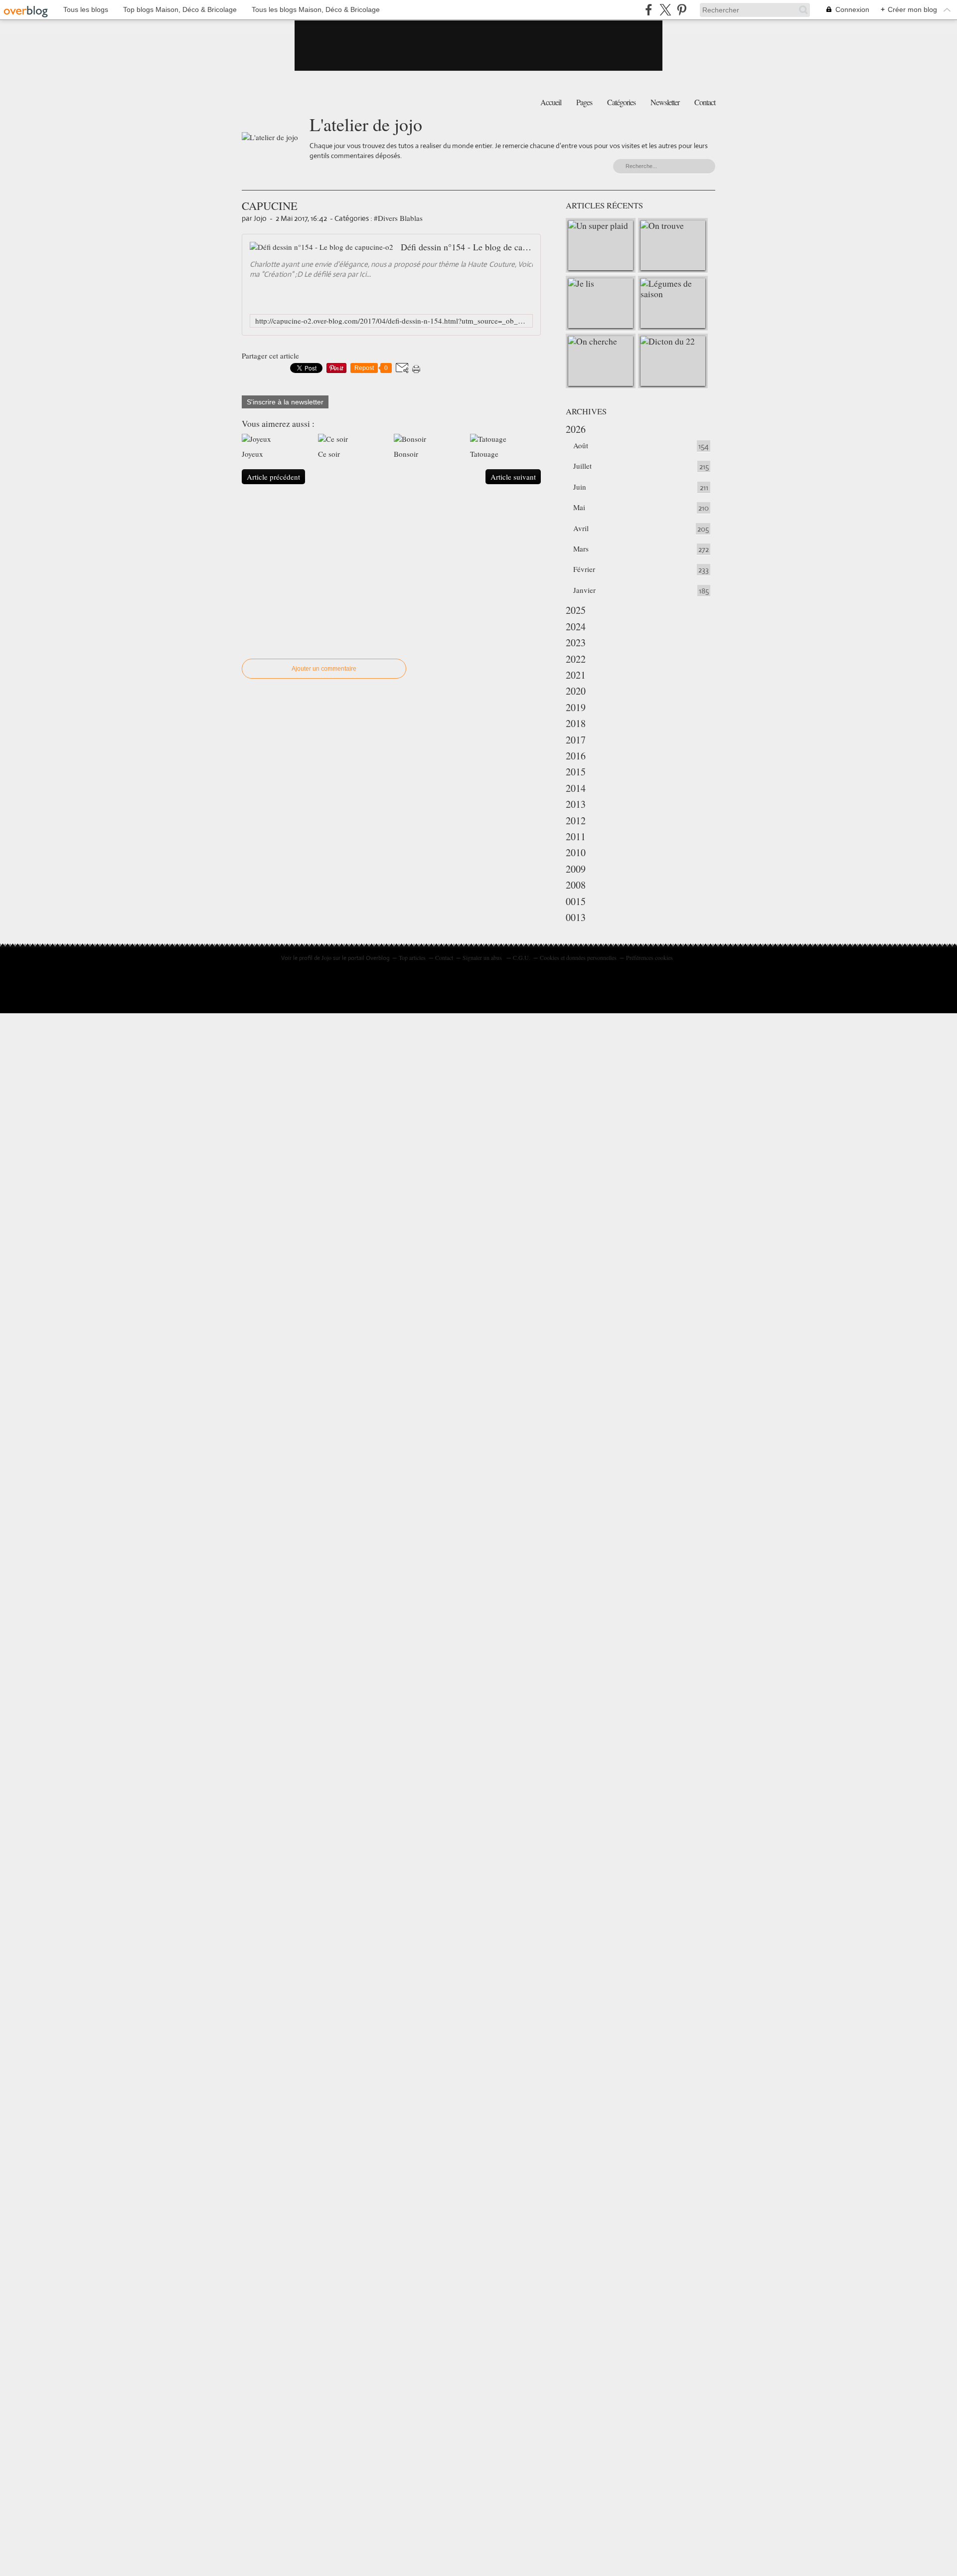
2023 (576, 643)
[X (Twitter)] (665, 10)
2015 (576, 772)
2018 (576, 723)
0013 (576, 917)
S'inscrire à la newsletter (285, 402)
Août (581, 445)
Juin (580, 487)
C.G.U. (522, 957)
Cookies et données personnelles (578, 957)
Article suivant (513, 477)
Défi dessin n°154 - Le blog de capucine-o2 (467, 247)
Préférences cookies (649, 957)
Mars (581, 549)
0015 (576, 901)
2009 (576, 869)
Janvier (584, 590)
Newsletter (665, 102)
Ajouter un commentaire (324, 669)
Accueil (551, 102)
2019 (576, 707)
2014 (576, 788)
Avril (581, 528)
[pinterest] (682, 10)
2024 (576, 627)
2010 (576, 852)
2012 (576, 821)
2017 (576, 740)
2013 (576, 804)
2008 (576, 885)
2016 (576, 756)
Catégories (621, 102)
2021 (576, 675)
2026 (576, 429)
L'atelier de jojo (366, 124)
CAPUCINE (270, 205)
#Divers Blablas (398, 218)
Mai (579, 507)
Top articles (412, 957)
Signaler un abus (483, 957)
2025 (576, 610)
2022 (576, 659)
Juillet (582, 466)
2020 (576, 691)
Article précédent (273, 477)
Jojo (326, 957)
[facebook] (649, 10)
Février (584, 569)
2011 (576, 836)
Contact (705, 102)
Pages (584, 102)
